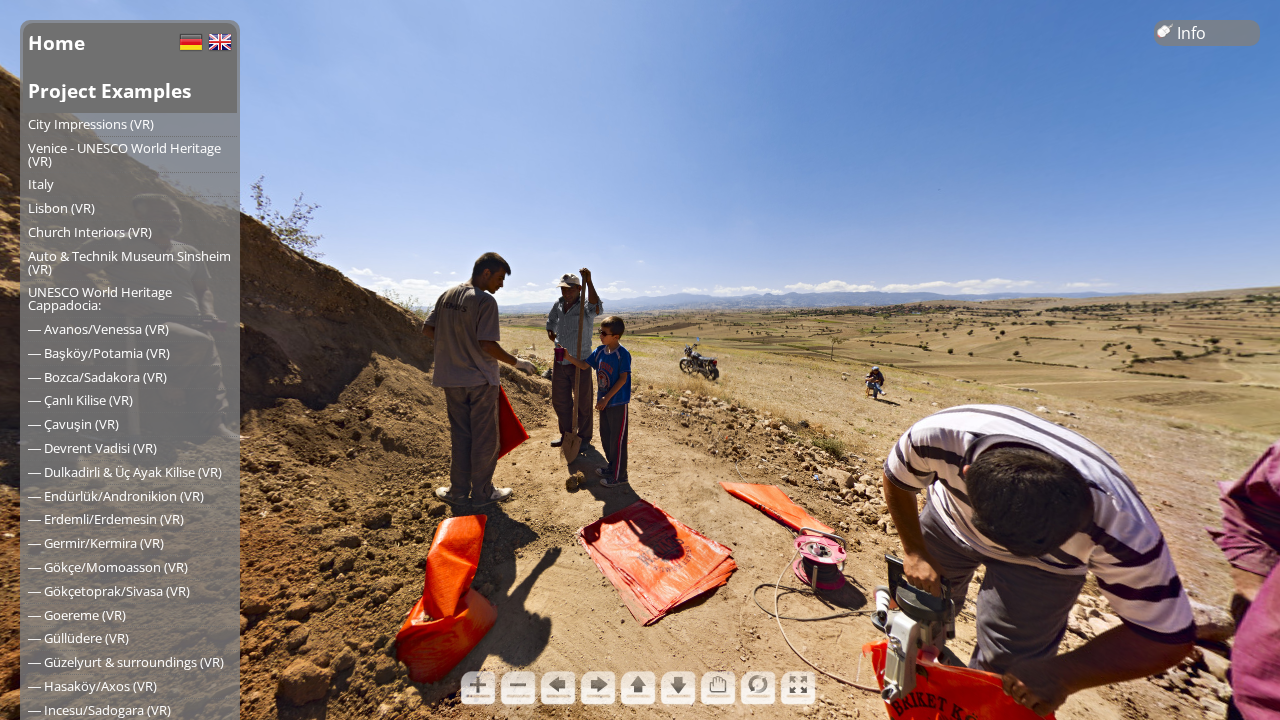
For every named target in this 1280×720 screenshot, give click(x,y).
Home (56, 42)
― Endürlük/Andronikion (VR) (116, 496)
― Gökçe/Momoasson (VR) (108, 567)
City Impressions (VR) (91, 124)
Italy (41, 184)
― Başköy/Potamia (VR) (99, 353)
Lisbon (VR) (61, 208)
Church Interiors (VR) (90, 232)
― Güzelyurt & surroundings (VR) (126, 662)
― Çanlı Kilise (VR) (80, 400)
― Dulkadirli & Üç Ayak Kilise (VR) (125, 472)
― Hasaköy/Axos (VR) (92, 686)
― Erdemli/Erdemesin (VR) (106, 519)
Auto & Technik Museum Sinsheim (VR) (129, 262)
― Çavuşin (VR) (73, 424)
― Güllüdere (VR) (78, 638)
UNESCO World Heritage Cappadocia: (100, 298)
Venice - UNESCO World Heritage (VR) (124, 154)
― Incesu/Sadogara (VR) (99, 710)
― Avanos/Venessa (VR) (98, 329)
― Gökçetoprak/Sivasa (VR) (109, 591)
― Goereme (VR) (77, 615)
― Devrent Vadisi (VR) (92, 448)
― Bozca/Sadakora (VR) (97, 377)
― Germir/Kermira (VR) (96, 543)
